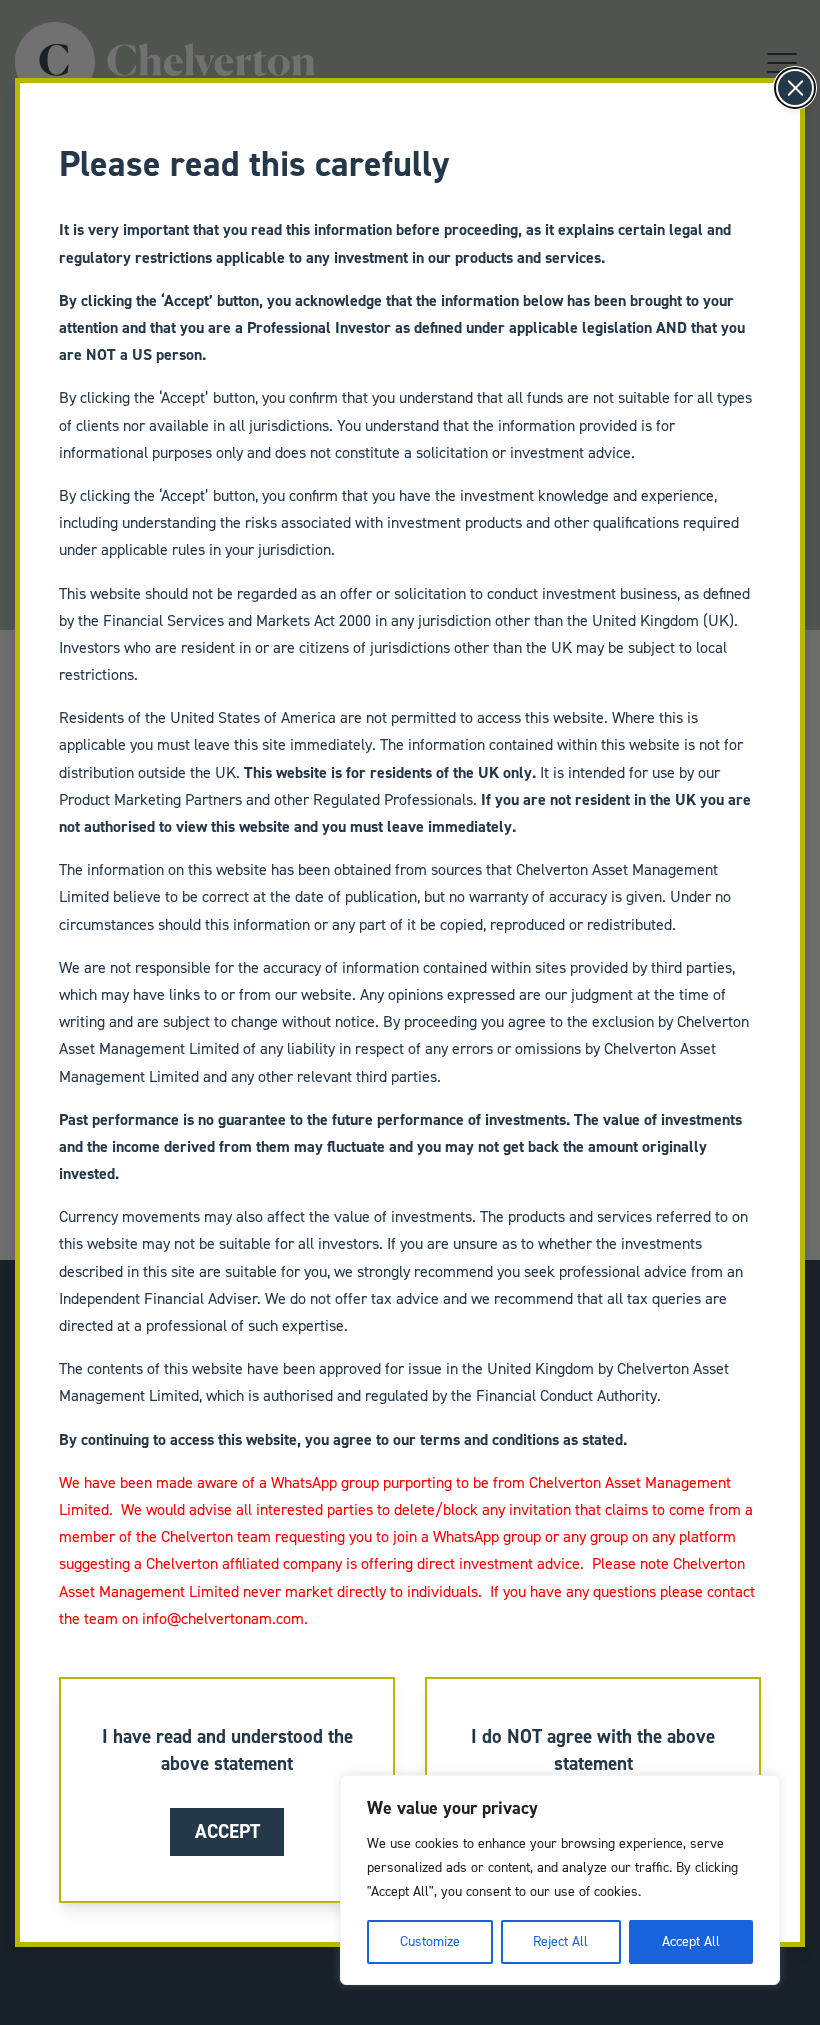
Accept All (691, 1941)
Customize (430, 1941)
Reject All (560, 1941)
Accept (227, 1831)
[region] (560, 1880)
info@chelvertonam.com (223, 1618)
